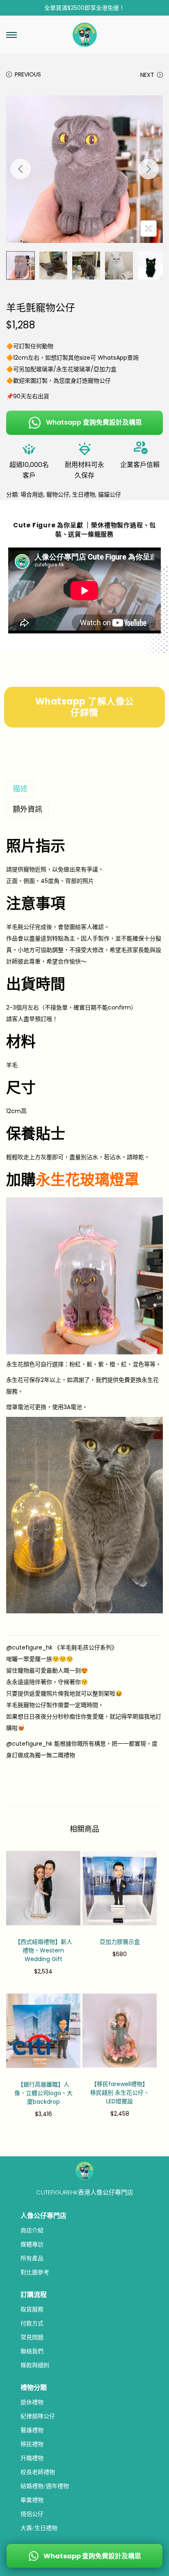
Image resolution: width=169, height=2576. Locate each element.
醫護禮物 (32, 2430)
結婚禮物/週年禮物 (45, 2486)
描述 (20, 789)
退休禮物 (32, 2402)
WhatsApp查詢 (118, 358)
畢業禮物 (32, 2500)
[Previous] (21, 169)
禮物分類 (34, 2388)
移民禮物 (32, 2444)
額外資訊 (27, 809)
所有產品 (32, 2258)
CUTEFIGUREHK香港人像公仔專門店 (85, 2192)
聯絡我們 (32, 2351)
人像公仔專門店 (43, 2216)
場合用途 (32, 494)
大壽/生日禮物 (39, 2528)
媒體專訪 (32, 2244)
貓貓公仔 (110, 494)
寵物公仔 (99, 381)
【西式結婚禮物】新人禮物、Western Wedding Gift (43, 1950)
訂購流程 (34, 2295)
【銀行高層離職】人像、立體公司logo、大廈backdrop (43, 2093)
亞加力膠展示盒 (120, 1942)
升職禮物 (32, 2458)
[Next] (148, 169)
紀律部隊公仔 (38, 2416)
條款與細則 (35, 2365)
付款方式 (32, 2323)
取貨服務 (32, 2309)
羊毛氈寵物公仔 (26, 1705)
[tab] (84, 789)
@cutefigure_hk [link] (29, 1647)
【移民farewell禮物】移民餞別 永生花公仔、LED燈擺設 (120, 2093)
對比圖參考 (35, 2272)
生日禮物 (84, 494)
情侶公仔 (32, 2514)
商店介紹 (32, 2230)
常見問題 (32, 2337)
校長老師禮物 (38, 2472)
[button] (11, 35)
